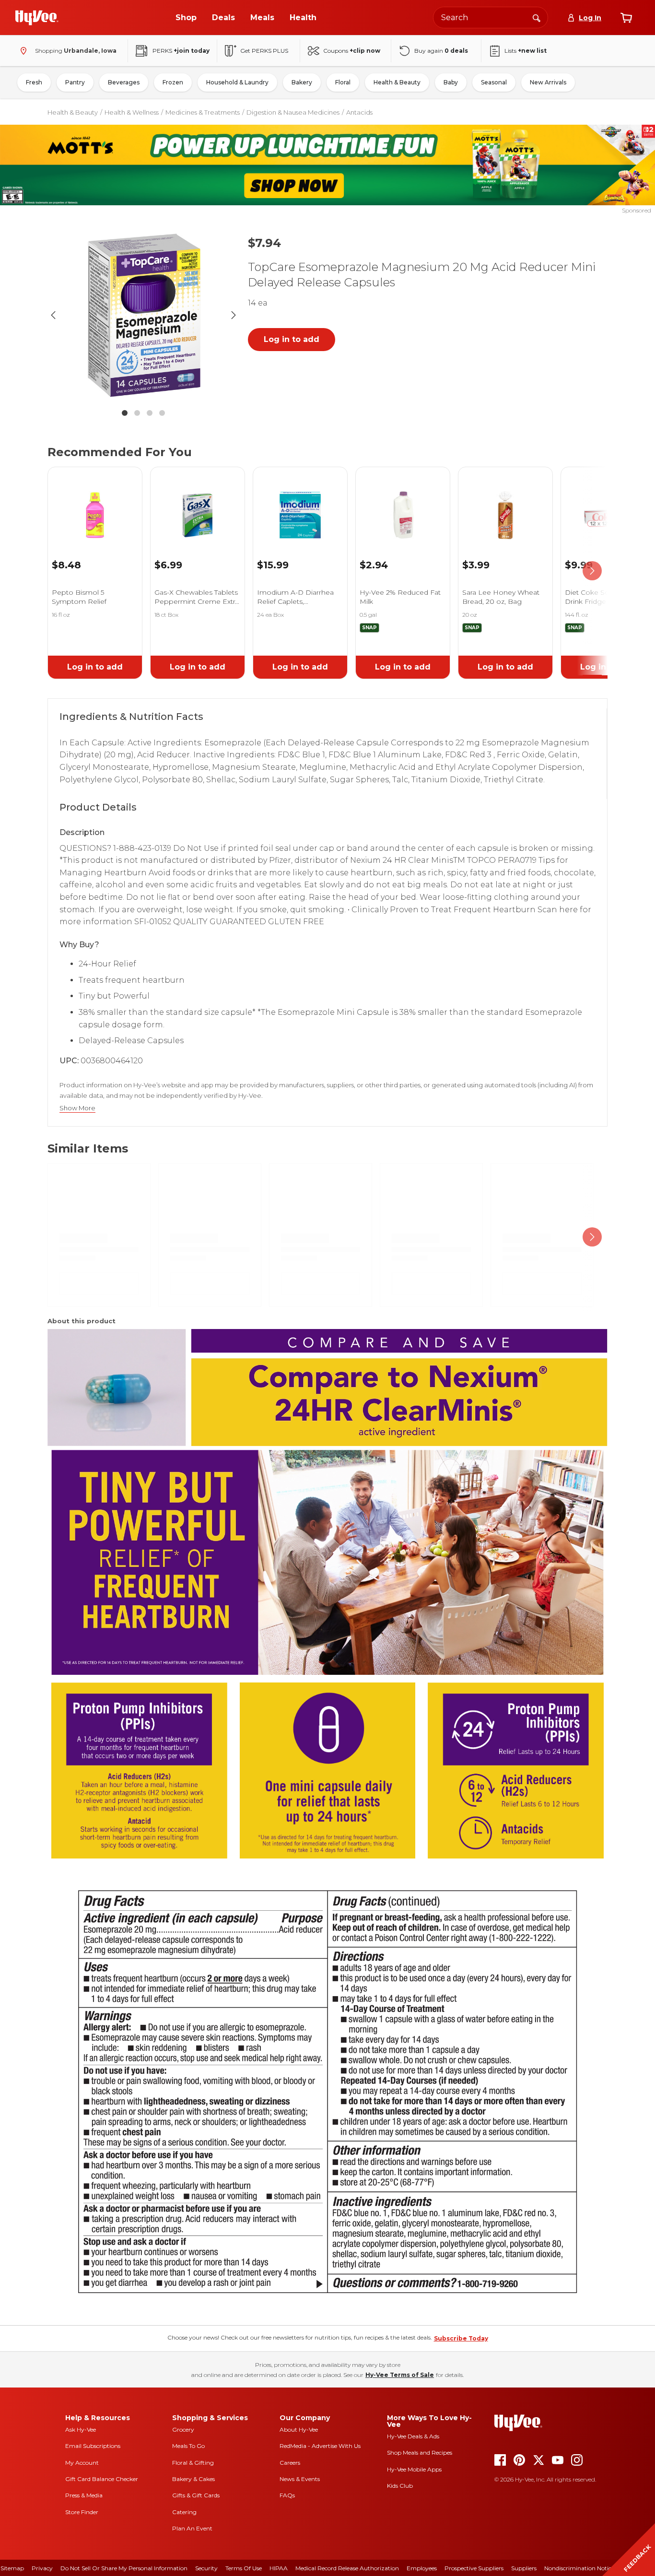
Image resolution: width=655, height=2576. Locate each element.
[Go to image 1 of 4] (125, 413)
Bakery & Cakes (193, 2479)
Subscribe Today (461, 2338)
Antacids (359, 112)
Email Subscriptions (93, 2446)
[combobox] (491, 18)
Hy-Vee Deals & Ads (413, 2436)
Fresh (34, 82)
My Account (82, 2463)
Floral (343, 82)
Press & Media (84, 2495)
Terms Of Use (244, 2568)
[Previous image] (53, 315)
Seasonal (494, 82)
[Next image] (234, 315)
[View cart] (626, 18)
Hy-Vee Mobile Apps (414, 2469)
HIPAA (279, 2568)
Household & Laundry (237, 82)
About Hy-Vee (299, 2429)
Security (206, 2568)
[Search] (537, 17)
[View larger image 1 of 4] (143, 315)
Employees (422, 2568)
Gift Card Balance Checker (102, 2479)
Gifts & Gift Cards (196, 2495)
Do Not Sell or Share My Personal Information (124, 2568)
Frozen (173, 82)
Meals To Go (188, 2446)
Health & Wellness (132, 112)
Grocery (183, 2429)
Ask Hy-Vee (81, 2429)
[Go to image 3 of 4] (150, 413)
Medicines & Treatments (203, 112)
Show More (77, 1108)
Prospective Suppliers (474, 2568)
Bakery (302, 82)
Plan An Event (192, 2528)
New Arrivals (548, 82)
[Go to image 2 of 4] (137, 413)
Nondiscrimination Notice (579, 2568)
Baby (451, 82)
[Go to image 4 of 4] (162, 413)
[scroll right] (592, 571)
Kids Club (400, 2486)
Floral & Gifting (193, 2463)
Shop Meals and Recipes (420, 2452)
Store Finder (82, 2512)
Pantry (75, 82)
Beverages (124, 82)
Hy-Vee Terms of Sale (400, 2375)
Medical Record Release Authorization (347, 2568)
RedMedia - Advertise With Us (320, 2446)
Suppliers (524, 2568)
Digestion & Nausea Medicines (293, 112)
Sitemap (12, 2568)
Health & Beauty (397, 82)
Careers (290, 2463)
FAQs (287, 2495)
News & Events (300, 2479)
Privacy (42, 2568)
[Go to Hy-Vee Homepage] (37, 18)
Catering (184, 2512)
